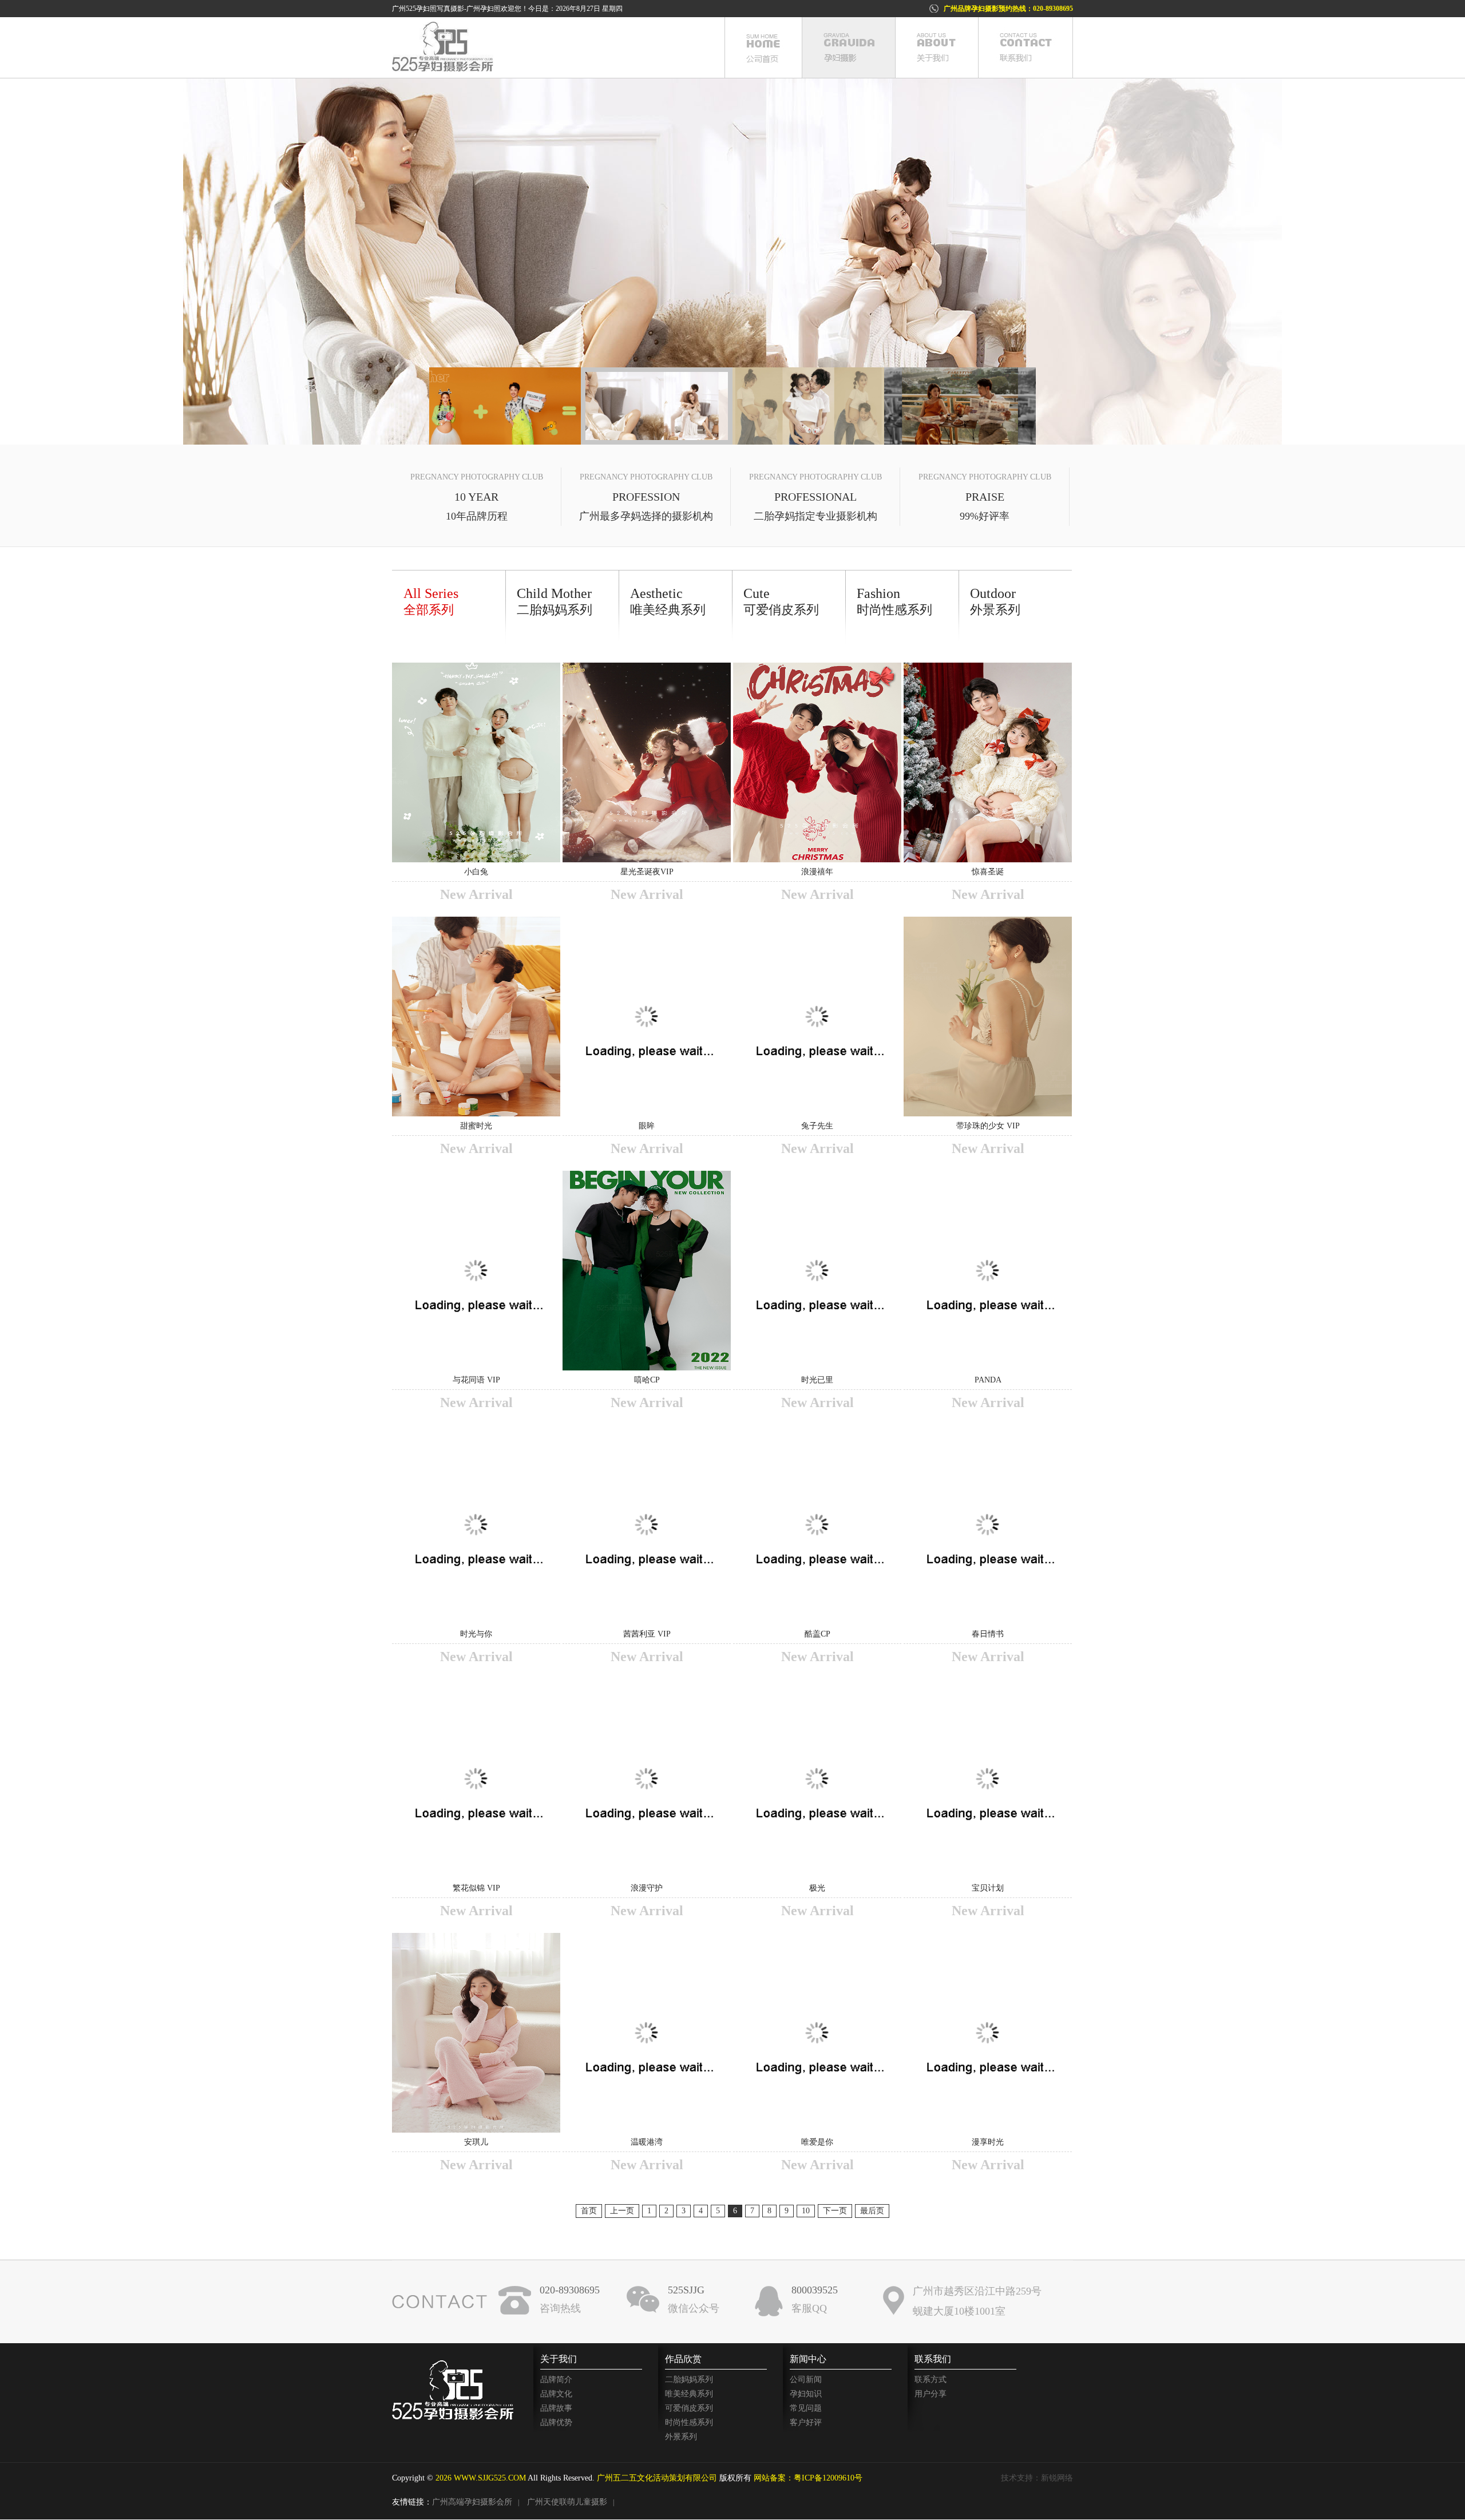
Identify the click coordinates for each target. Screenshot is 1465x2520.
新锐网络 (1057, 2478)
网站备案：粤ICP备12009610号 (808, 2478)
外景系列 (681, 2437)
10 (806, 2211)
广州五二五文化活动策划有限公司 (657, 2478)
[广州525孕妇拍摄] (732, 261)
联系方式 (931, 2380)
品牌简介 (556, 2380)
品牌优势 (556, 2422)
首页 (589, 2211)
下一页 (835, 2211)
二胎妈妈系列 (689, 2380)
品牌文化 (556, 2394)
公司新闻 (806, 2380)
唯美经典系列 (689, 2394)
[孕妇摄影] (848, 47)
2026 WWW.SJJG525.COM (481, 2478)
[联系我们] (1025, 47)
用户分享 (931, 2394)
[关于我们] (937, 47)
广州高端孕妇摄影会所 (472, 2502)
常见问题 (806, 2408)
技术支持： (1021, 2478)
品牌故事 (556, 2408)
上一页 (622, 2211)
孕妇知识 (806, 2394)
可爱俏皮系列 (689, 2408)
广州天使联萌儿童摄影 (567, 2502)
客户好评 (806, 2422)
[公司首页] (763, 47)
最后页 (872, 2211)
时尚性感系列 (689, 2422)
